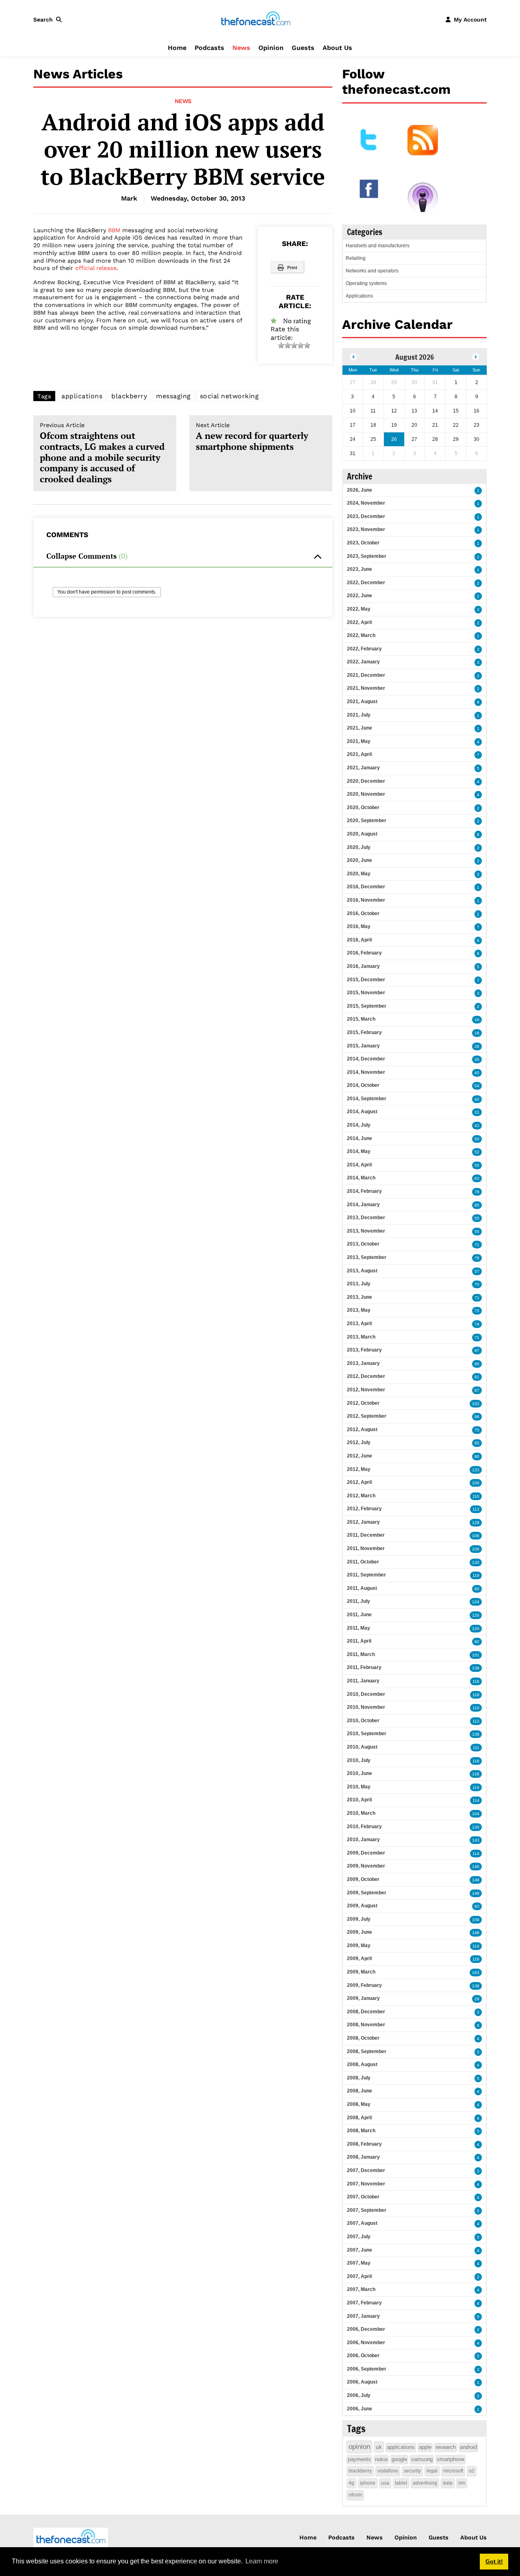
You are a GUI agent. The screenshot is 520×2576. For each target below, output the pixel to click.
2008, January (363, 2157)
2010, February (364, 1827)
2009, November (366, 1866)
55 (477, 1165)
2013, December (366, 1218)
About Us (337, 48)
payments (359, 2459)
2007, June (360, 2250)
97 (477, 1351)
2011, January (363, 1681)
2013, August (362, 1271)
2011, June (359, 1615)
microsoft (453, 2471)
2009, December (366, 1853)
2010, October (363, 1721)
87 (477, 1390)
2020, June (360, 860)
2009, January (363, 1998)
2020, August (362, 834)
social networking (230, 396)
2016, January (363, 966)
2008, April (359, 2118)
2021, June (360, 728)
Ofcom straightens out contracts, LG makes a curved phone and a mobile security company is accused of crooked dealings (102, 453)
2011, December (366, 1535)
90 (477, 1589)
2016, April (359, 940)
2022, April (359, 622)
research (446, 2447)
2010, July (359, 1760)
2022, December (366, 583)
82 (477, 1642)
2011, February (364, 1667)
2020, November (366, 794)
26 (477, 1046)
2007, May (359, 2263)
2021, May (359, 741)
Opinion (271, 48)
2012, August (362, 1429)
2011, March (361, 1654)
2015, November (366, 993)
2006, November (366, 2343)
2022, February (364, 649)
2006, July (359, 2395)
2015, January (363, 1046)
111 (476, 1748)
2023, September (367, 556)
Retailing (356, 258)
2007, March (361, 2289)
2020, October (363, 808)
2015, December (366, 980)
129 (476, 1523)
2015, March (361, 1019)
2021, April (359, 754)
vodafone (388, 2471)
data (448, 2483)
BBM (114, 230)
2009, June (360, 1932)
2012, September (367, 1416)
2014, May (359, 1151)
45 (477, 1073)
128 (476, 1774)
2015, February (364, 1032)
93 (477, 1906)
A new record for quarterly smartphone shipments (252, 437)
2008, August (362, 2064)
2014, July (359, 1125)
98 (477, 1417)
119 (476, 1575)
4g (351, 2483)
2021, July (359, 715)
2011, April (359, 1641)
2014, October (363, 1085)
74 (477, 1324)
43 (477, 1126)
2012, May (359, 1469)
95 (477, 1364)
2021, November (366, 688)
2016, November (366, 900)
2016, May (359, 926)
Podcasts (209, 48)
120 (476, 1615)
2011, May (359, 1628)
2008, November (366, 2025)
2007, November (366, 2184)
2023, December (366, 516)
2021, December (366, 675)
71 (477, 1245)
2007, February (364, 2303)
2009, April (359, 1958)
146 (476, 1867)
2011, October (363, 1562)
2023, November (366, 529)
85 (477, 1205)
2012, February (364, 1509)
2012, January (363, 1522)
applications (82, 396)
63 (477, 1178)
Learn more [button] (262, 2561)
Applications (359, 296)
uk (379, 2447)
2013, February (364, 1350)
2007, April (359, 2276)
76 (477, 1258)
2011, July (359, 1601)
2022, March (361, 635)
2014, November (366, 1072)
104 (476, 1814)
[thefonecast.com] (256, 19)
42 (477, 1099)
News (241, 48)
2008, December (366, 2012)
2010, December (366, 1694)
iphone (368, 2483)
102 (476, 1404)
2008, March (361, 2131)
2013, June (360, 1297)
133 (476, 1470)
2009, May (359, 1945)
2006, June (360, 2409)
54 (477, 1086)
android (468, 2447)
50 (477, 1139)
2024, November (366, 503)
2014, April (359, 1165)
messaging (173, 396)
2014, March (361, 1178)
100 (476, 1483)
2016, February (364, 953)
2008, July (359, 2078)
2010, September (367, 1734)
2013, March (361, 1337)
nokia (381, 2459)
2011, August (362, 1588)
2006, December (366, 2329)
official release (96, 268)
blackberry (129, 396)
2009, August (362, 1906)
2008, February (364, 2144)
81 (477, 1377)
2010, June (360, 1773)
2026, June (360, 490)
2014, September (367, 1099)
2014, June (360, 1138)
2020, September (367, 821)
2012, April (359, 1482)
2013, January (363, 1363)
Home (177, 48)
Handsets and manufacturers (378, 246)
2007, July (359, 2237)
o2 (472, 2471)
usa (385, 2483)
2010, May (359, 1787)
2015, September (367, 1006)
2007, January (363, 2316)
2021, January (363, 768)
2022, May (359, 609)
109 (476, 1549)
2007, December (366, 2170)
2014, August (362, 1112)
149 (476, 1880)
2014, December (366, 1059)
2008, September (367, 2051)
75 (477, 1284)
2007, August (362, 2223)
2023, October (363, 543)
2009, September (367, 1893)
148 (476, 1893)
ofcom (355, 2495)
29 (477, 1999)
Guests (303, 48)
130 (476, 1562)
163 (476, 1972)
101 (476, 1655)
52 (477, 1152)
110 (476, 1496)
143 (476, 1840)
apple (425, 2447)
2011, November (366, 1548)
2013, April (359, 1324)
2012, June (360, 1456)
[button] (49, 19)
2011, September (366, 1575)
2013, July (359, 1284)
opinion (359, 2447)
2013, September (367, 1257)
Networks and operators (372, 271)
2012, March (361, 1496)
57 (477, 1271)
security (412, 2471)
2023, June (360, 569)
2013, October (363, 1244)
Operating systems (366, 283)
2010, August (362, 1747)
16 (477, 1020)
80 (477, 1456)
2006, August (362, 2382)
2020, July (359, 847)
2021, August (362, 702)
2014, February (364, 1191)
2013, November (366, 1231)
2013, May (359, 1310)
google (399, 2459)
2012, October (363, 1403)
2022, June (360, 596)
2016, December (366, 887)
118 (476, 1695)
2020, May (359, 874)
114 (476, 1787)
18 (477, 1033)
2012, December (366, 1376)
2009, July (359, 1919)
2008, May (359, 2104)
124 (476, 1602)
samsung (422, 2459)
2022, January (363, 662)
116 (476, 1681)
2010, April (359, 1800)
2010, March (361, 1813)
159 (476, 1920)
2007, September (367, 2210)
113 (476, 1509)
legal (432, 2471)
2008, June (360, 2091)
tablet (401, 2483)
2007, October (363, 2197)
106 (476, 1536)
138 (476, 1668)
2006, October (363, 2356)
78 (477, 1192)
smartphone (451, 2459)
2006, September (367, 2369)
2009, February (364, 1985)
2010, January (363, 1840)
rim (462, 2483)
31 (477, 1112)
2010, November (366, 1707)
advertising (425, 2483)
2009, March (361, 1972)
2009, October (363, 1879)
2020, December (366, 781)
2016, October (363, 913)
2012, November (366, 1390)
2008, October (363, 2038)
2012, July (359, 1442)
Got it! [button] (494, 2561)
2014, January (363, 1205)
